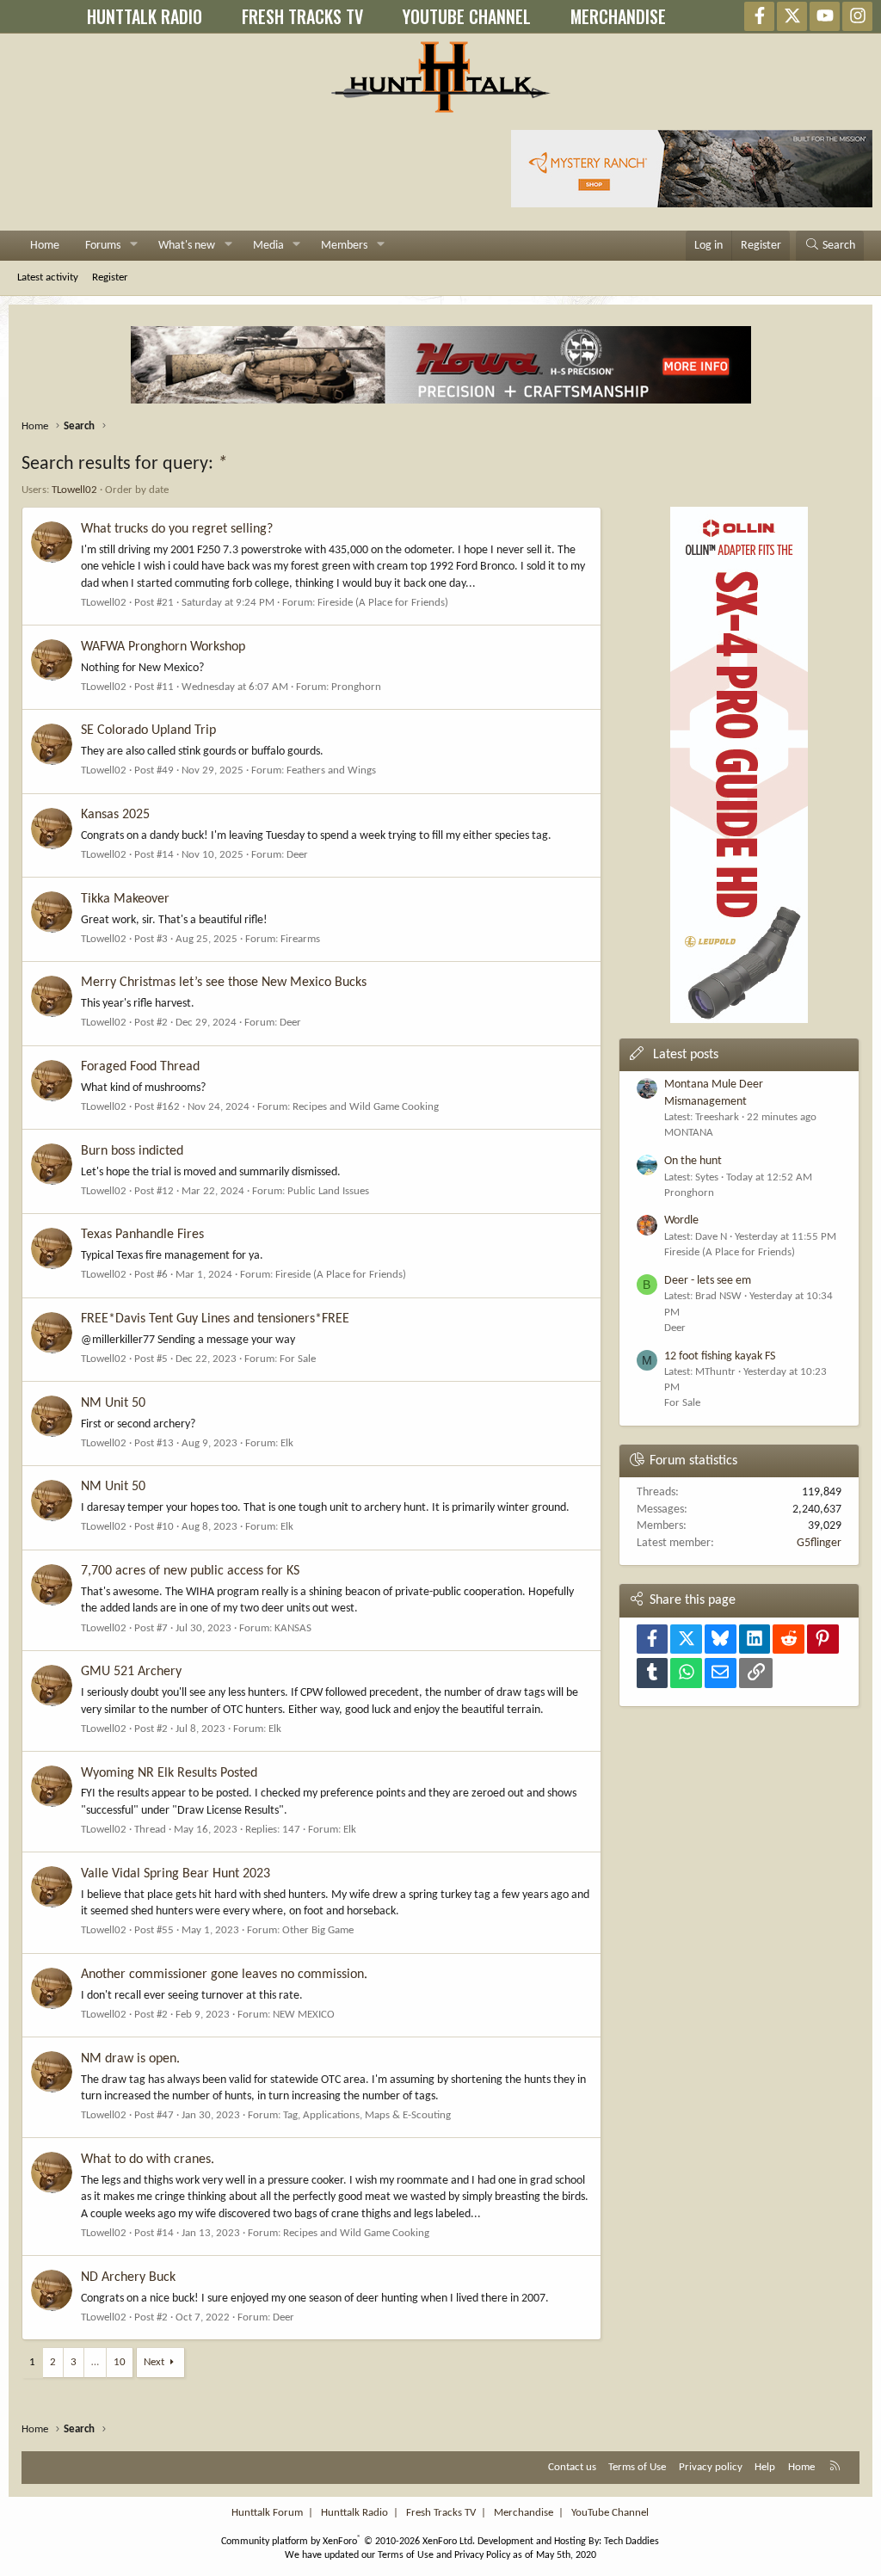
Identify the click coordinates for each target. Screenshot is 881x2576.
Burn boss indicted (132, 1151)
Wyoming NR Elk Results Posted (169, 1773)
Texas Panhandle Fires (142, 1235)
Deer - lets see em (708, 1281)
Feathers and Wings (331, 770)
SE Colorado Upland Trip (148, 730)
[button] (134, 246)
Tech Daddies (631, 2542)
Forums (103, 246)
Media (268, 246)
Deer (297, 855)
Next (154, 2362)
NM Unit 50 (113, 1403)
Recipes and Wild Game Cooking (366, 1107)
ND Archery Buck (128, 2277)
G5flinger (819, 1543)
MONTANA (689, 1133)
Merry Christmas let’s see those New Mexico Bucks (224, 983)
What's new (187, 246)
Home (45, 246)
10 (120, 2362)
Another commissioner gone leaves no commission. (224, 1975)
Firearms (300, 939)
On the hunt (693, 1161)
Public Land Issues (328, 1191)
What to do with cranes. (148, 2160)
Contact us (572, 2467)
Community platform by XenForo (348, 2542)
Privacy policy (711, 2467)
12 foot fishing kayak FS (720, 1356)
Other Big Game (318, 1930)
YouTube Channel (610, 2513)
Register (110, 277)
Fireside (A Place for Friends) (383, 603)
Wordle (681, 1220)
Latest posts (686, 1055)
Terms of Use (637, 2467)
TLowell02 (74, 490)
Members (344, 246)
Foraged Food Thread (140, 1067)
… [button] (95, 2362)
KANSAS (293, 1628)
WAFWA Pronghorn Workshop (163, 647)
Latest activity (48, 277)
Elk (287, 1443)
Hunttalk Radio (354, 2513)
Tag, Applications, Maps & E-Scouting (367, 2115)
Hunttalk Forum (267, 2513)
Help (765, 2467)
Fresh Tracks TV (441, 2513)
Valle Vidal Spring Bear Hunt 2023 (176, 1874)
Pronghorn (356, 687)
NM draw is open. (130, 2059)
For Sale (298, 1359)
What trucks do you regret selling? (177, 529)
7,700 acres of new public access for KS (190, 1571)
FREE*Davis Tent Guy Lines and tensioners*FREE (215, 1319)
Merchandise (524, 2513)
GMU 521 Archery (131, 1672)
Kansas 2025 (115, 815)
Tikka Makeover (125, 899)
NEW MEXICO (304, 2015)
